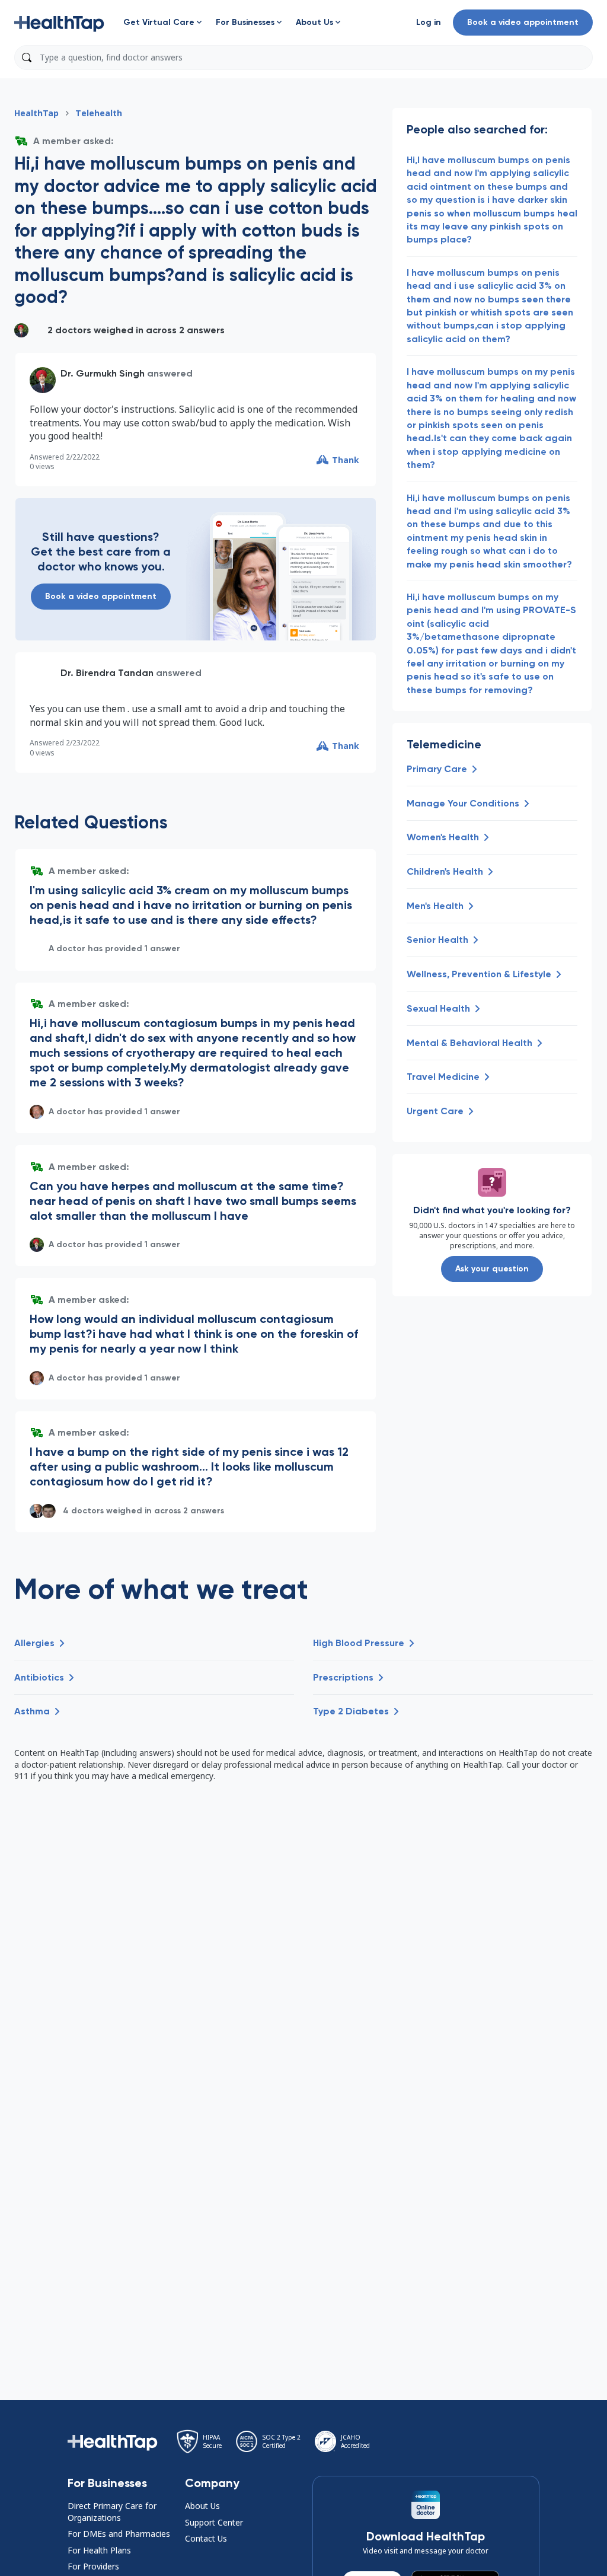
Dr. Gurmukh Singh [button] (103, 373)
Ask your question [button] (492, 1269)
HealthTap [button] (36, 113)
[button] (59, 23)
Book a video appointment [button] (523, 22)
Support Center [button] (214, 2522)
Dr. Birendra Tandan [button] (107, 673)
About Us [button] (202, 2506)
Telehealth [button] (99, 113)
